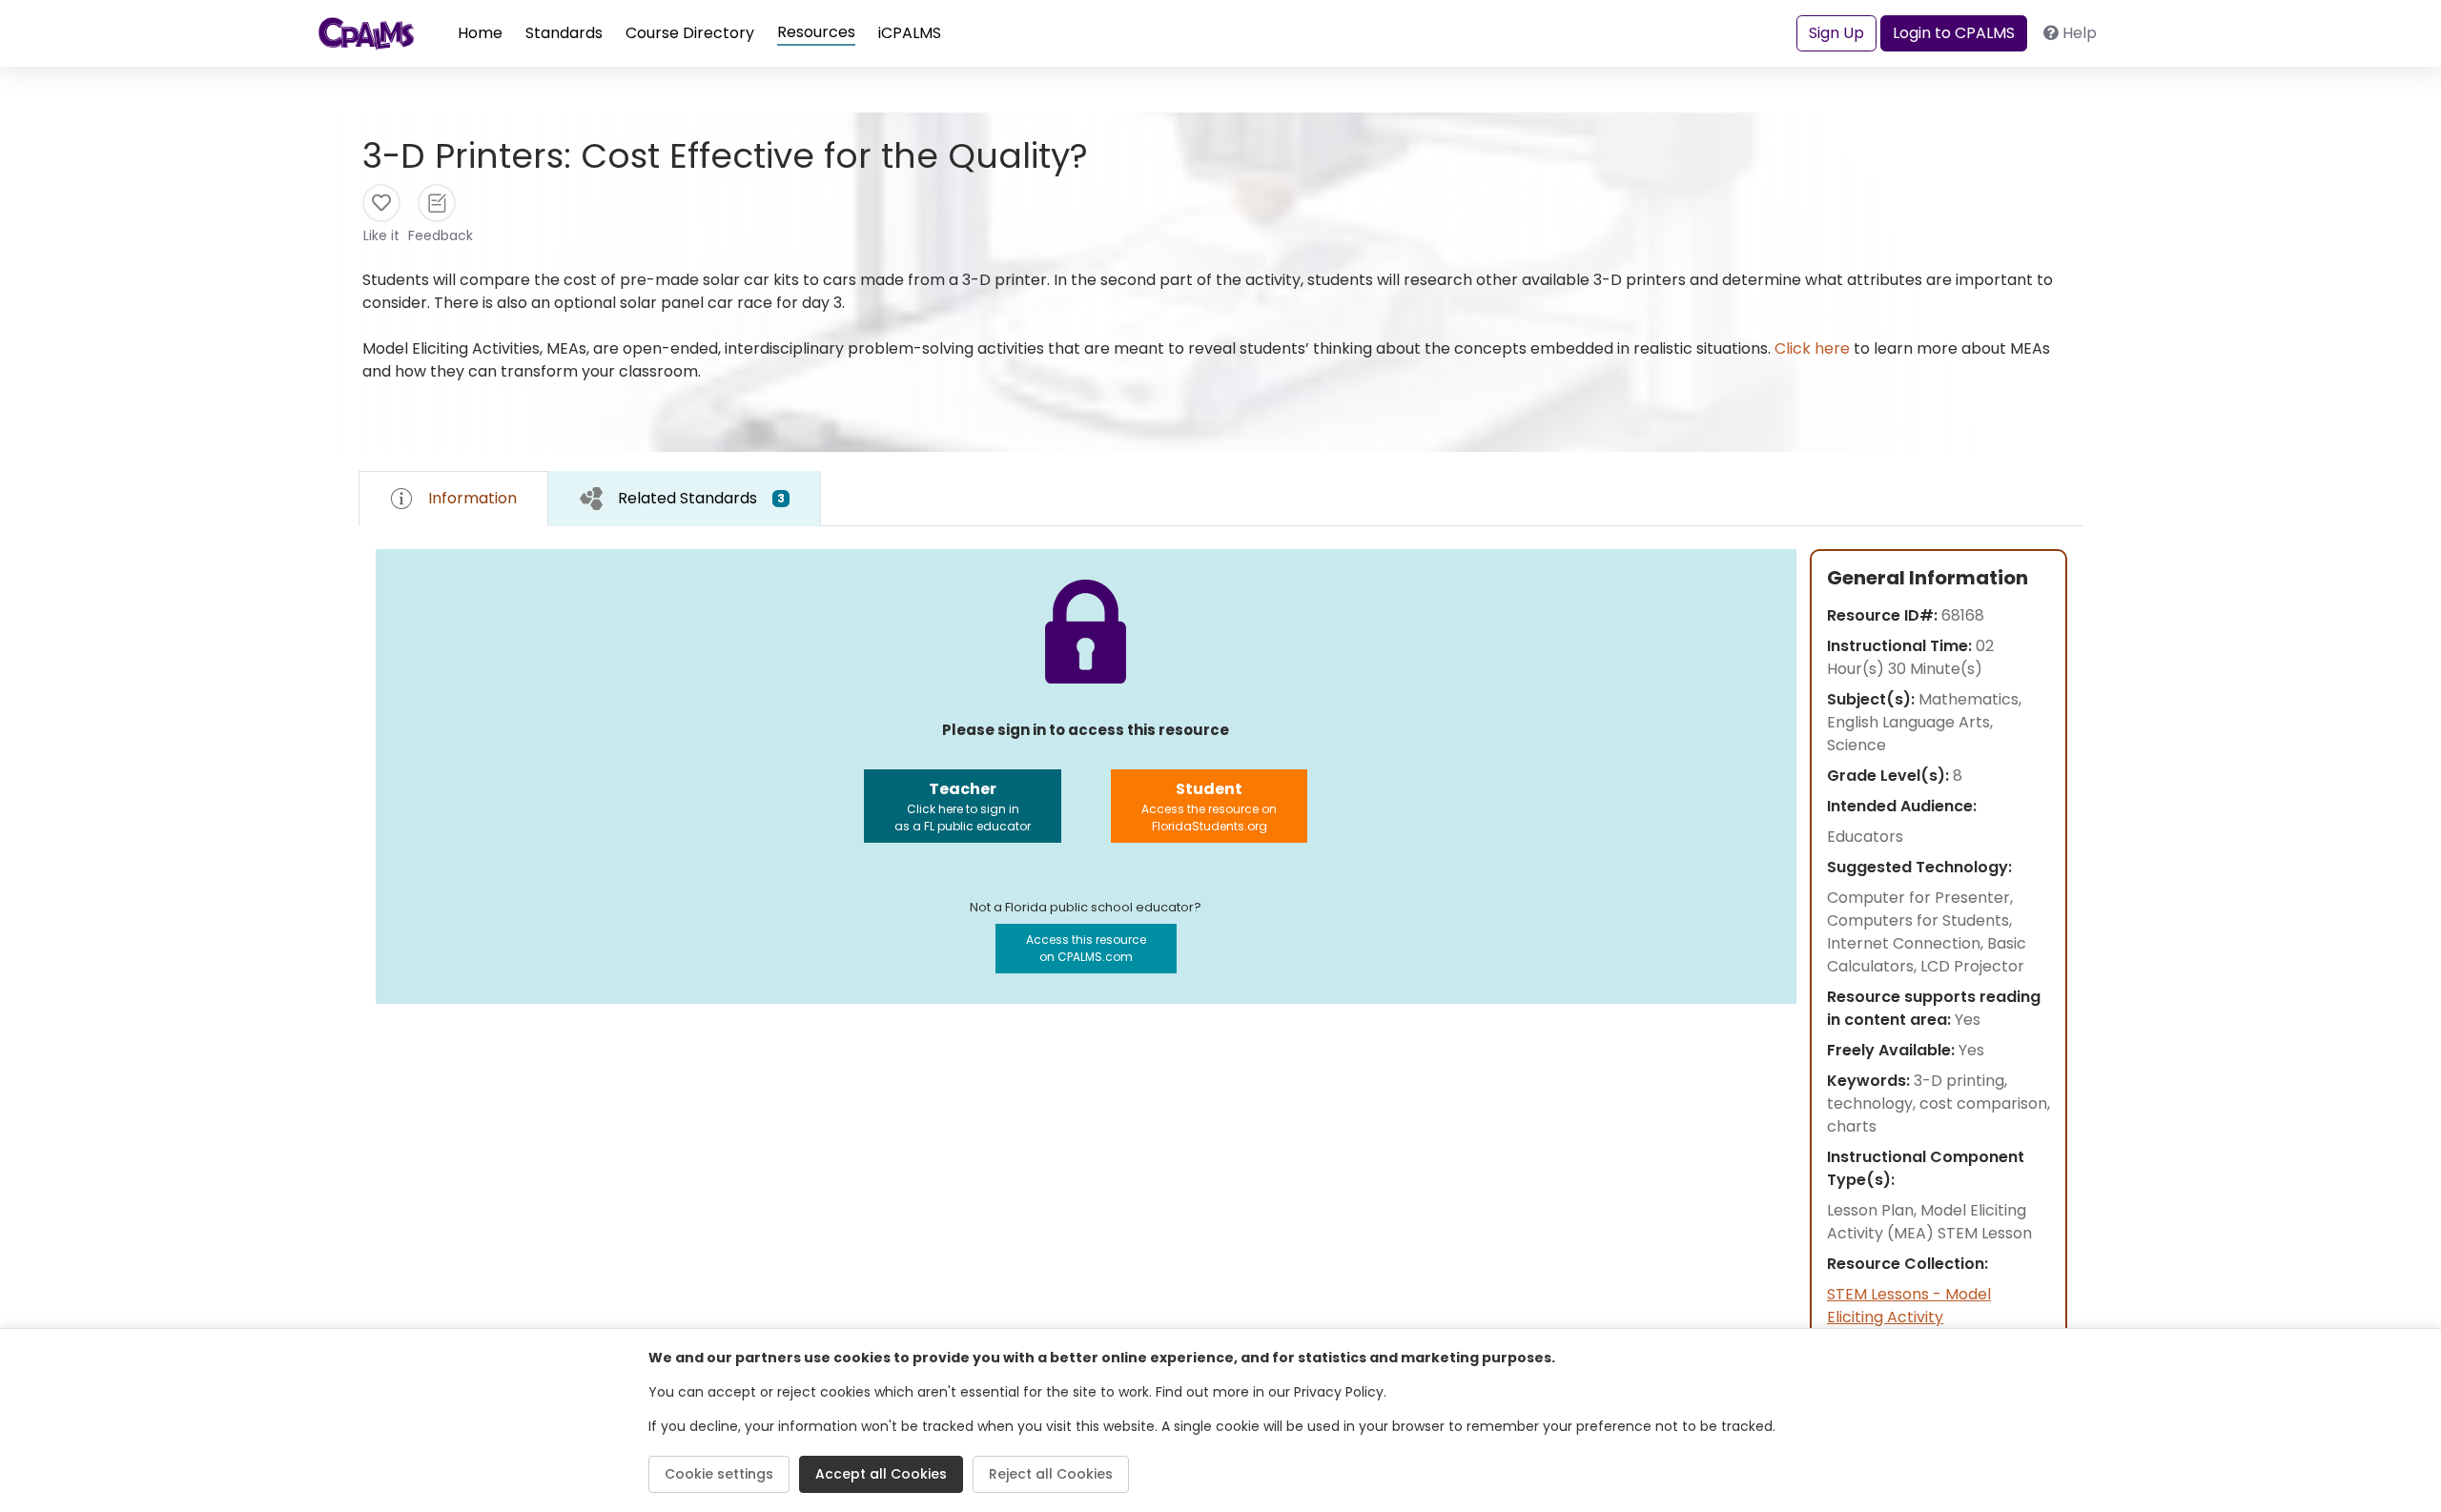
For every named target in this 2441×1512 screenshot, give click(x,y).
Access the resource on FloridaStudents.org (1209, 806)
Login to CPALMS (1954, 33)
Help (2080, 33)
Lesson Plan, (1874, 1210)
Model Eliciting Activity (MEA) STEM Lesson (1929, 1222)
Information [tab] (472, 498)
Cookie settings (719, 1474)
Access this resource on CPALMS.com (1086, 948)
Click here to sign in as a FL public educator (963, 806)
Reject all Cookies (1051, 1474)
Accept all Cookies (881, 1474)
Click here (1812, 348)
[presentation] (685, 498)
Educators (1865, 837)
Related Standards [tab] (701, 498)
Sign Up (1836, 33)
